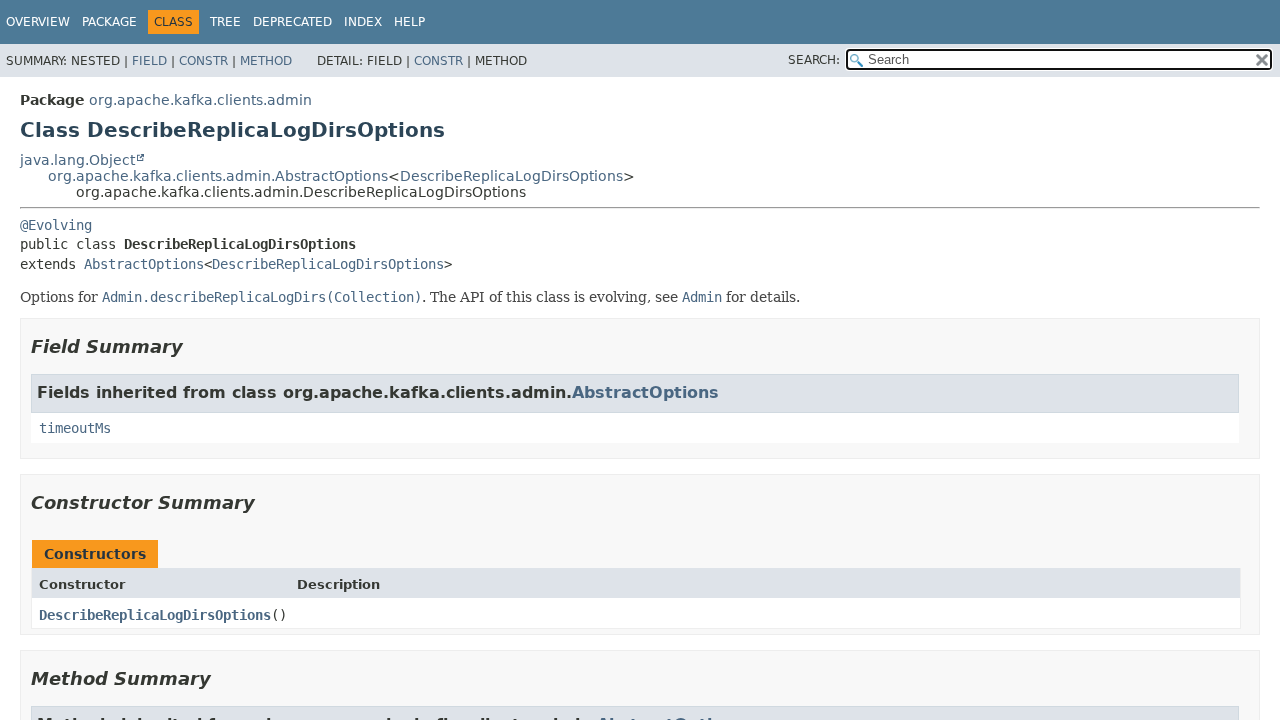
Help (409, 22)
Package (109, 22)
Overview (38, 22)
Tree (225, 22)
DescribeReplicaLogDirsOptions (511, 176)
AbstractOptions (144, 264)
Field (149, 61)
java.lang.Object (77, 160)
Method (266, 61)
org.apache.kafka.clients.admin (200, 100)
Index (363, 22)
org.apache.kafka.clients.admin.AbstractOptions (218, 176)
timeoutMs (75, 428)
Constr (203, 61)
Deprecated (292, 22)
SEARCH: (814, 60)
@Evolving (56, 225)
